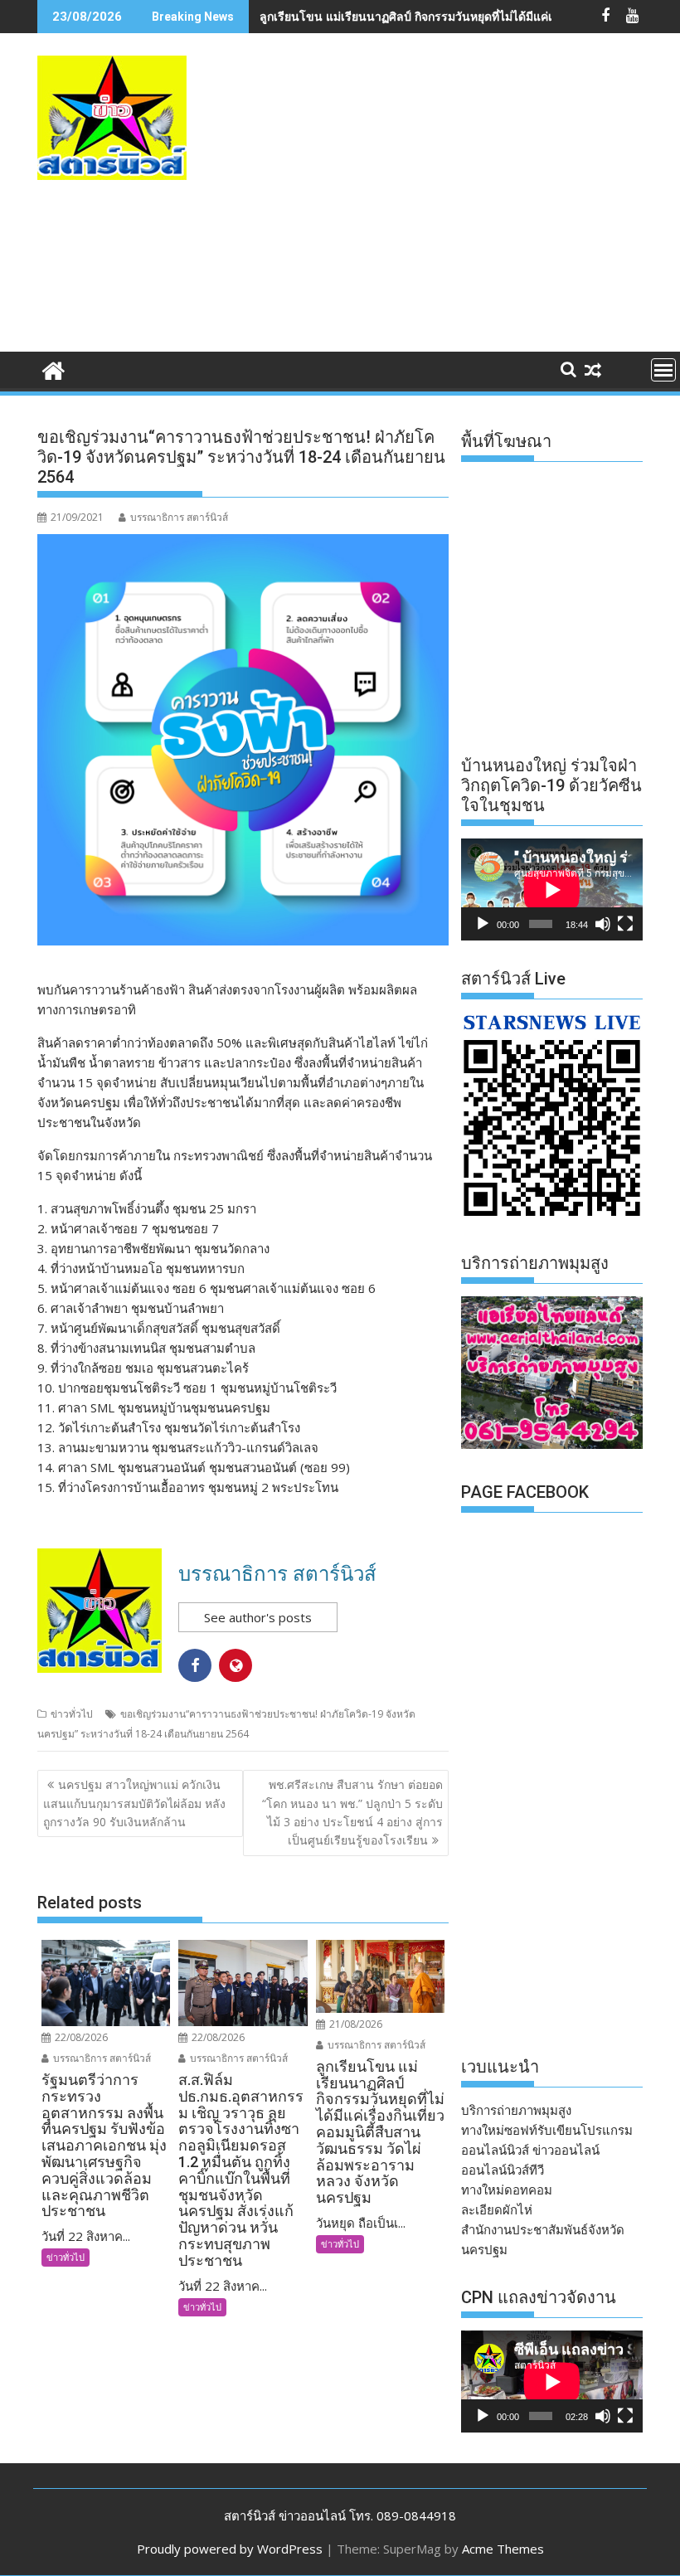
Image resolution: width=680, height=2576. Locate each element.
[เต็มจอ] (625, 924)
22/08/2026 (80, 2037)
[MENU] (663, 370)
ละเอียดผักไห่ (497, 2209)
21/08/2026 (355, 2024)
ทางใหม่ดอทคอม (507, 2190)
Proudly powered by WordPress (230, 2549)
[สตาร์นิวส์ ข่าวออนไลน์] (53, 369)
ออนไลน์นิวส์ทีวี (503, 2170)
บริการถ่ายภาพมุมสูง (516, 2110)
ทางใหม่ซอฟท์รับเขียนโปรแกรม (547, 2130)
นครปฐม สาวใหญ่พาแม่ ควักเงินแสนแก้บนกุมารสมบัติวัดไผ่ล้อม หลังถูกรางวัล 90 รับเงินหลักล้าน (134, 1803)
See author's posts (258, 1617)
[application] (552, 889)
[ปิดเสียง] (603, 924)
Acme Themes (503, 2549)
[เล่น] (483, 924)
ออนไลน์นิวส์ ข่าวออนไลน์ (530, 2150)
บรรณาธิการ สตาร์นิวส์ (179, 517)
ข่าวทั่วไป (72, 1714)
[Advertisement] (456, 210)
